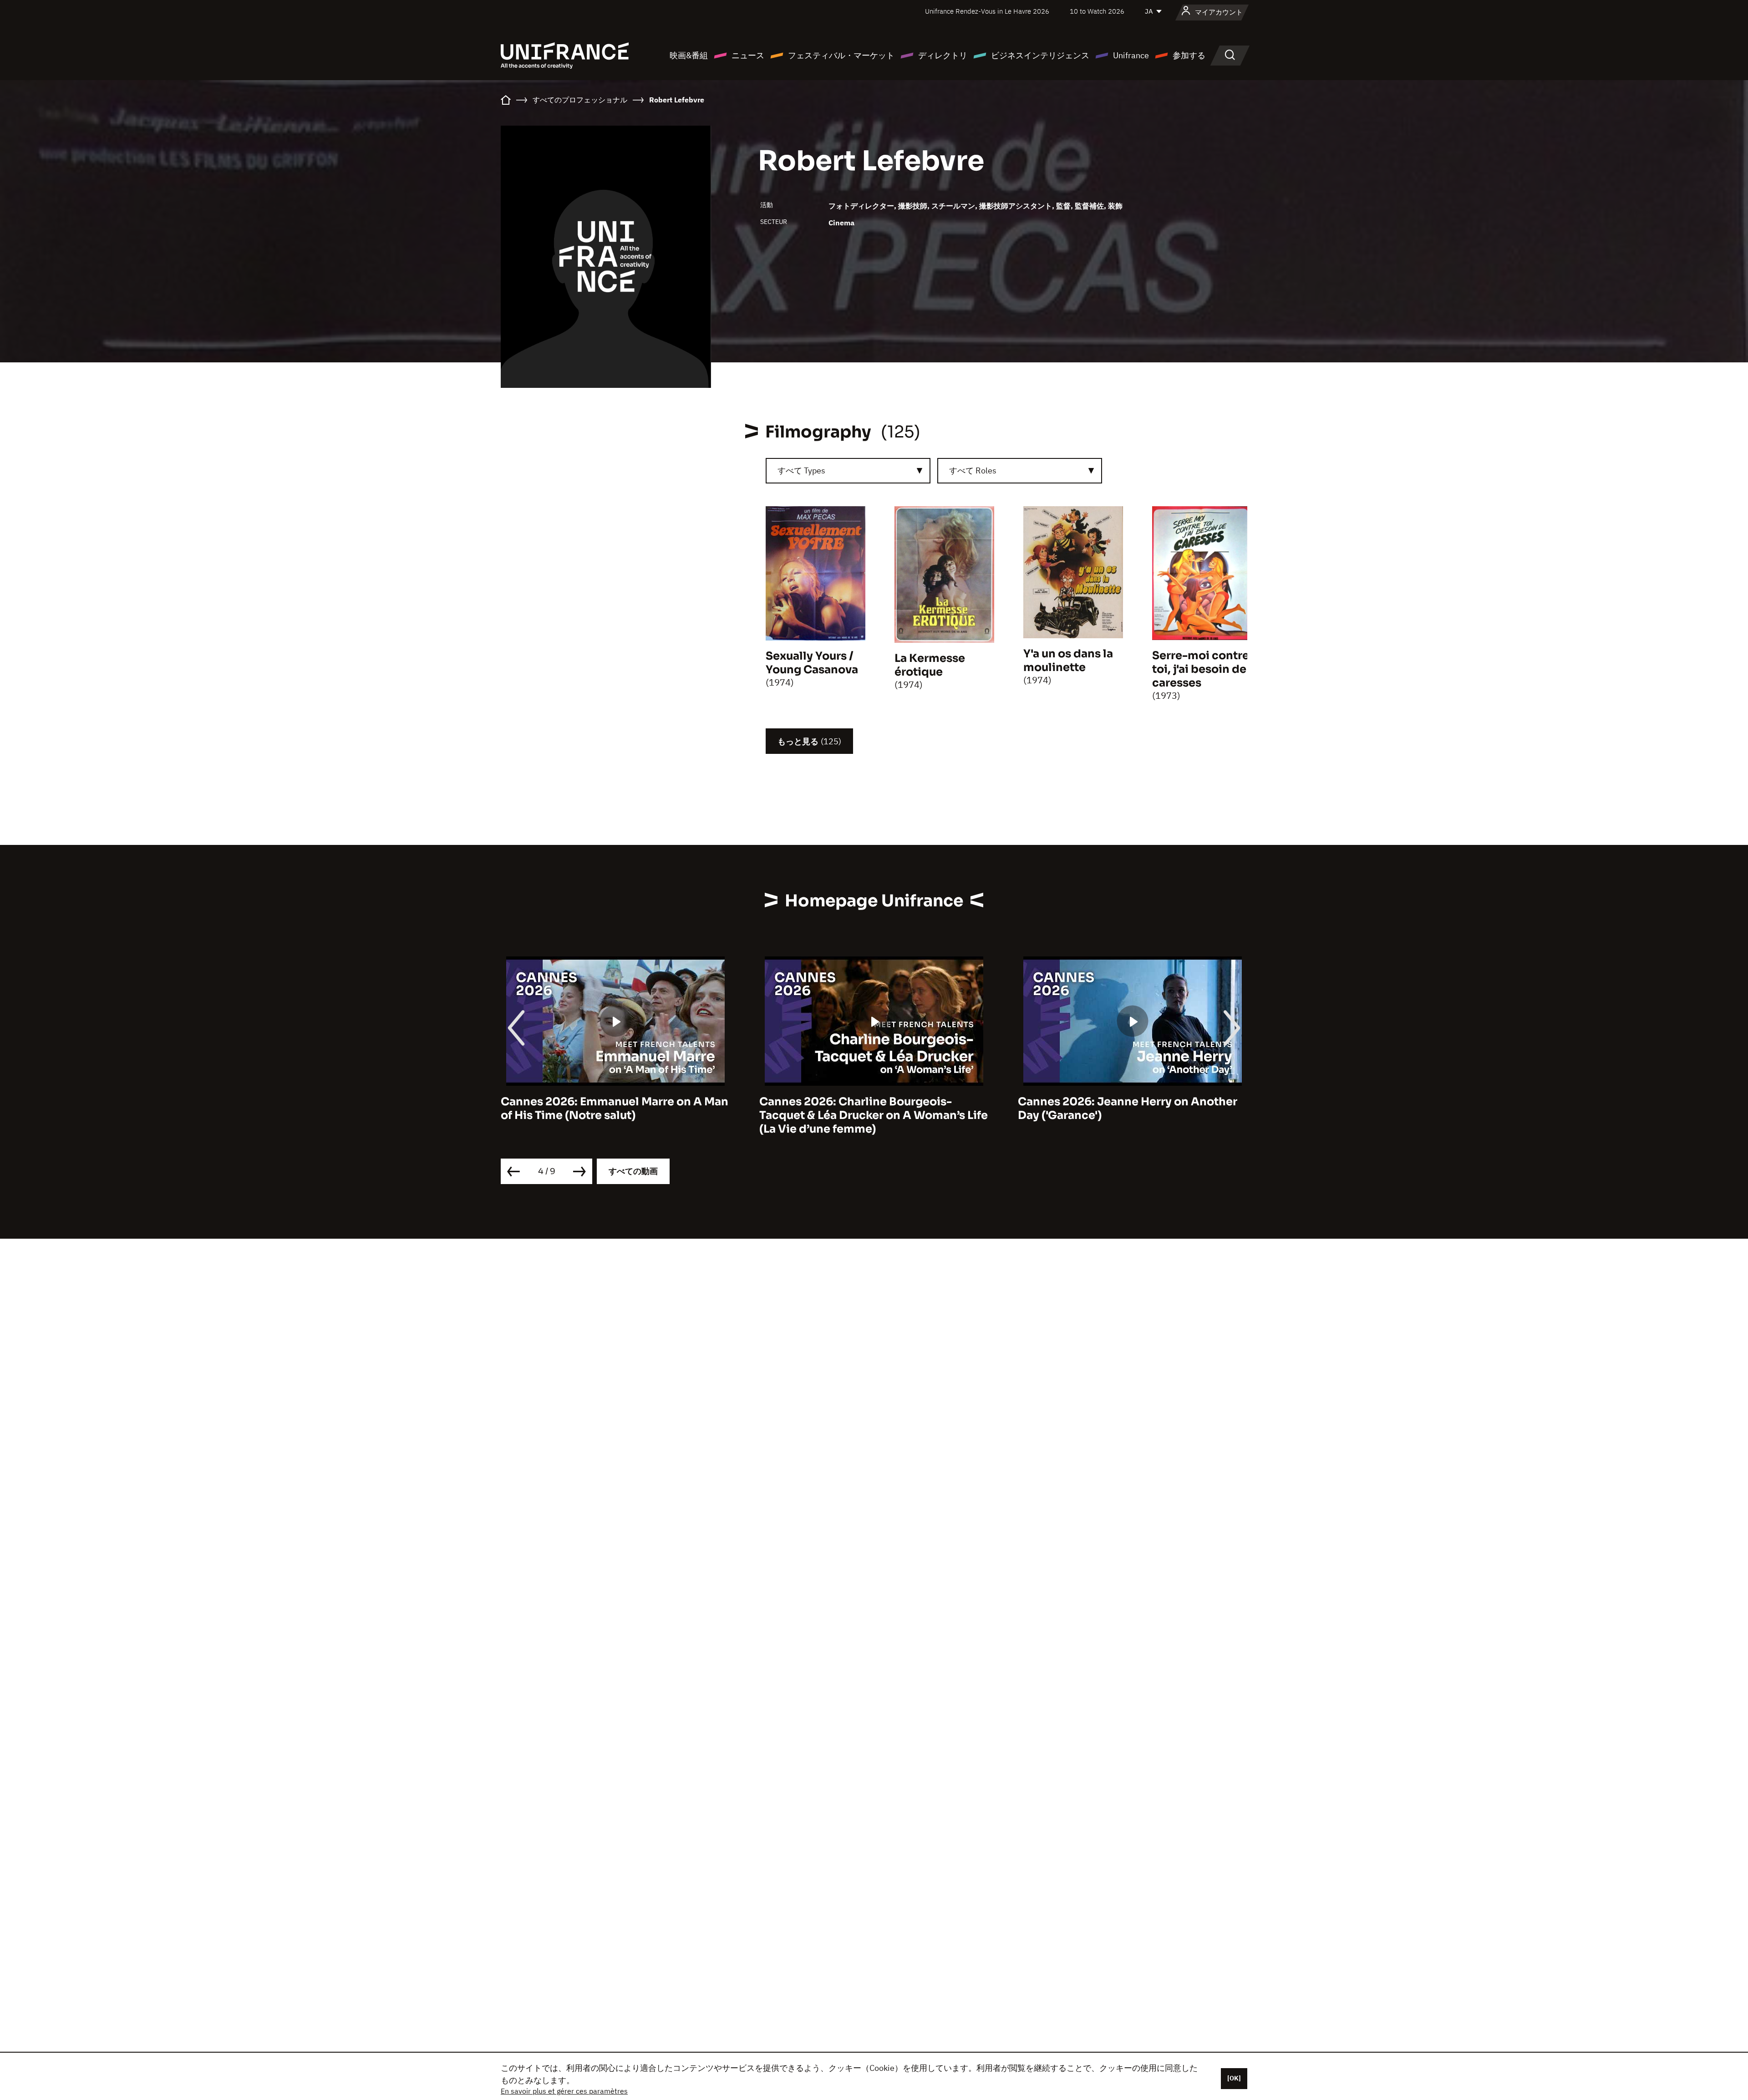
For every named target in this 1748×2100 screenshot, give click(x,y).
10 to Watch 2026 (1097, 11)
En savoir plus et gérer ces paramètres (564, 2091)
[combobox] (848, 471)
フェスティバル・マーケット (841, 55)
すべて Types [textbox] (801, 470)
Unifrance (1131, 55)
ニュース (748, 55)
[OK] (1234, 2078)
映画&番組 (689, 55)
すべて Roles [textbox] (973, 470)
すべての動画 (633, 1171)
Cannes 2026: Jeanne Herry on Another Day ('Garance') (869, 1108)
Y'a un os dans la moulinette (1068, 661)
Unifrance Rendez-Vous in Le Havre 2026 (987, 11)
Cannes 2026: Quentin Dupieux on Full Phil (1125, 1108)
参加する (1189, 55)
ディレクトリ (943, 55)
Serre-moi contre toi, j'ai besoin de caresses (1201, 669)
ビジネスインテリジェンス (1040, 55)
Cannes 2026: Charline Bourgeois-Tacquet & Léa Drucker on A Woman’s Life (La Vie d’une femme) (615, 1115)
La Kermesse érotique (930, 665)
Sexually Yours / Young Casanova (812, 663)
